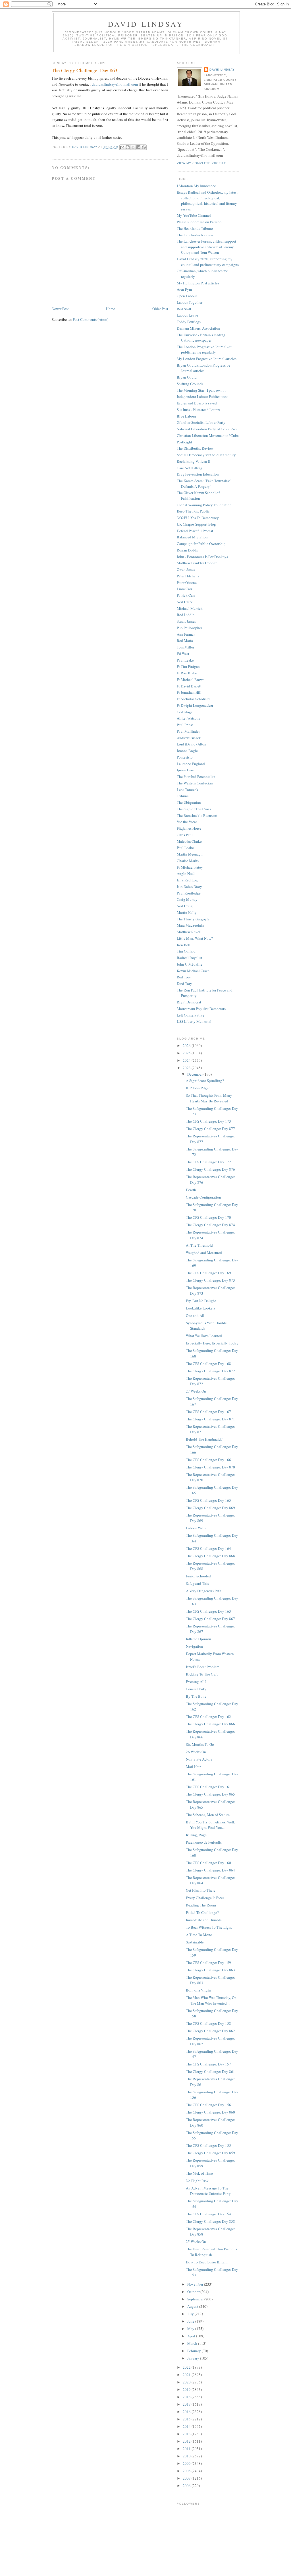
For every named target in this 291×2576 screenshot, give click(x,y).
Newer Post (60, 309)
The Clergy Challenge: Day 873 (210, 1280)
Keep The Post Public (193, 511)
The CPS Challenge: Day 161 (208, 1787)
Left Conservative (191, 1015)
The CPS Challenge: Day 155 (208, 2145)
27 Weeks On (196, 1391)
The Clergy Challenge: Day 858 (210, 2221)
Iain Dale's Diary (189, 887)
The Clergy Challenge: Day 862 (210, 2031)
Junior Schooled (198, 1576)
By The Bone (196, 1696)
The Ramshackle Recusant (197, 815)
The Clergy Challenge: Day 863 (210, 1970)
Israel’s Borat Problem (203, 1667)
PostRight (184, 442)
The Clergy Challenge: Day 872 (210, 1371)
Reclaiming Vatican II (194, 461)
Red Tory (184, 977)
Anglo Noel (186, 873)
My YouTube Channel (194, 215)
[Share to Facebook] (138, 147)
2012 (187, 2441)
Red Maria (185, 641)
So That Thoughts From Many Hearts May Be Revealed (209, 1098)
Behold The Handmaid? (204, 1439)
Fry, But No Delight (201, 1301)
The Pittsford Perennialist (196, 776)
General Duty (196, 1689)
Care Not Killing (190, 468)
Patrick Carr (186, 595)
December (195, 1074)
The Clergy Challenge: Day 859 (210, 2153)
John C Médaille (190, 964)
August (193, 2306)
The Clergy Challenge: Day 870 (210, 1467)
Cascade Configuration (203, 1197)
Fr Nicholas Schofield (193, 699)
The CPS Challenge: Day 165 (208, 1500)
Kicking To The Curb (202, 1674)
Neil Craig (185, 906)
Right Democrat (189, 1002)
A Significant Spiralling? (205, 1081)
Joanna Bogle (187, 751)
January (194, 2358)
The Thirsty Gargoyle (193, 919)
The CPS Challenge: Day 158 (208, 2023)
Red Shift (184, 309)
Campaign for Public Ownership (201, 544)
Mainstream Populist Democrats (201, 1009)
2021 (187, 2375)
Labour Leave (187, 315)
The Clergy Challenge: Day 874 (210, 1225)
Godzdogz (185, 712)
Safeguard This (197, 1583)
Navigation (195, 1646)
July (191, 2314)
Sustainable (195, 1942)
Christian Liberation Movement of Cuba (208, 435)
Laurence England (191, 764)
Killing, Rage (196, 1835)
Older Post (160, 309)
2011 (187, 2449)
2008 (187, 2471)
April (192, 2336)
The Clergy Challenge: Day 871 (210, 1419)
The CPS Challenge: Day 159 (208, 1963)
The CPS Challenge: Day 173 (208, 1121)
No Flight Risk (197, 2181)
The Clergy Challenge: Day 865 (210, 1794)
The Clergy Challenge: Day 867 (210, 1619)
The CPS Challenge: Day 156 (208, 2105)
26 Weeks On (196, 1752)
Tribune (183, 796)
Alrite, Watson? (189, 718)
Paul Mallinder (188, 731)
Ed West (183, 654)
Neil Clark (185, 602)
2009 (187, 2463)
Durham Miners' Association (198, 328)
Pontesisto (185, 757)
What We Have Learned (204, 1336)
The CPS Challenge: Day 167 (208, 1412)
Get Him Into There (201, 1890)
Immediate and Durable (204, 1920)
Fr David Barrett (189, 686)
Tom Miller (185, 647)
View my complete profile (201, 163)
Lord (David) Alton (192, 744)
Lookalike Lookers (200, 1308)
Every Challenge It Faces (205, 1898)
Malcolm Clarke (189, 841)
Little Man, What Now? (195, 938)
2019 (187, 2389)
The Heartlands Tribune (195, 228)
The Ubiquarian (189, 802)
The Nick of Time (199, 2173)
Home (111, 309)
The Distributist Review (195, 448)
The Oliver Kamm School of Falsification (198, 495)
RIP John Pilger (198, 1088)
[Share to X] (133, 147)
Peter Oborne (187, 582)
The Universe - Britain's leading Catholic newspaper (201, 338)
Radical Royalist (190, 958)
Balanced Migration (192, 537)
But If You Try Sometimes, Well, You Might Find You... (210, 1825)
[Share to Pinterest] (144, 147)
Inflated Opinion (198, 1639)
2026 (187, 1046)
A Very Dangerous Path (204, 1591)
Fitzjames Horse (189, 828)
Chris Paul (185, 835)
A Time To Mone (199, 1935)
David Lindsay (146, 24)
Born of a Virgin (198, 1990)
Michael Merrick (190, 608)
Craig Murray (187, 899)
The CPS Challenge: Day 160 (208, 1863)
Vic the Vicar (187, 822)
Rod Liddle (186, 615)
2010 (187, 2456)
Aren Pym (184, 289)
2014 (187, 2426)
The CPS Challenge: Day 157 (208, 2064)
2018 (187, 2397)
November (196, 2284)
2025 (187, 1053)
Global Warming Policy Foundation (204, 505)
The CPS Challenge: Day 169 (208, 1273)
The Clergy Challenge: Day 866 (210, 1724)
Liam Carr (184, 589)
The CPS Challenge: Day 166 (208, 1460)
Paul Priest (185, 725)
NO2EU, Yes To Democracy (198, 518)
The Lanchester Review (195, 235)
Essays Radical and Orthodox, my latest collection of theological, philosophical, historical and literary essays (207, 201)
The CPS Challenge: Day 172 (208, 1162)
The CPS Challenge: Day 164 (208, 1548)
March (193, 2343)
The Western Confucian (195, 783)
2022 (187, 2367)
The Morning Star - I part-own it (201, 390)
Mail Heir (193, 1767)
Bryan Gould (187, 377)
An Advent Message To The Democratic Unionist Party (208, 2191)
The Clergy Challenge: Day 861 (210, 2071)
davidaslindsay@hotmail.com (115, 84)
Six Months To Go (200, 1744)
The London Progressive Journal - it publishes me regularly (204, 350)
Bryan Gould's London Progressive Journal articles (203, 368)
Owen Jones (186, 569)
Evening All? (196, 1681)
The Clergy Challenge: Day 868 (210, 1556)
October (194, 2292)
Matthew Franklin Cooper (197, 563)
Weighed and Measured (204, 1253)
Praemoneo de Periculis (204, 1842)
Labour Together (190, 302)
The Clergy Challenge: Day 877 (210, 1129)
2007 (187, 2478)
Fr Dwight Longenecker (195, 705)
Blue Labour (186, 416)
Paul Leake (185, 660)
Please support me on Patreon (199, 222)
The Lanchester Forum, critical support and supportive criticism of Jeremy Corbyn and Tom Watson (206, 247)
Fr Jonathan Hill (189, 692)
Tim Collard (186, 951)
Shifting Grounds (190, 384)
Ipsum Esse (185, 770)
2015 (187, 2419)
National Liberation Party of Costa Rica (207, 429)
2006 (187, 2486)
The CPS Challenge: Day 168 (208, 1364)
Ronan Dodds (187, 550)
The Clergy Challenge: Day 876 (210, 1169)
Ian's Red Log (187, 880)
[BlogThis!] (128, 147)
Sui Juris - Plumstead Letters (198, 410)
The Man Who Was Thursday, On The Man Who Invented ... (211, 2000)
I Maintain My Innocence (196, 186)
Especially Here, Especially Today (212, 1343)
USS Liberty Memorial (194, 1021)
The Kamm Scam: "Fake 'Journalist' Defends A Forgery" (204, 484)
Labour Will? (196, 1528)
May (191, 2329)
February (195, 2351)
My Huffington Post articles (198, 283)
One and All (195, 1315)
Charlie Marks (188, 861)
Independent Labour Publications (202, 396)
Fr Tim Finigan (188, 666)
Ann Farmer (186, 634)
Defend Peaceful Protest (195, 531)
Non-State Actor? (199, 1759)
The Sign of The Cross (194, 809)
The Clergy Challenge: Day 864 (210, 1870)
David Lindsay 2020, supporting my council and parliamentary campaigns (208, 262)
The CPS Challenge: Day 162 (208, 1716)
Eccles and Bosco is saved (197, 403)
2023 (187, 1068)
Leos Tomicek (188, 790)
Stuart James (186, 621)
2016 (187, 2412)
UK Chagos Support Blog (196, 524)
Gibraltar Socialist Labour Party (201, 422)
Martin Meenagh (190, 854)
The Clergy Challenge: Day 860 (210, 2112)
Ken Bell (184, 945)
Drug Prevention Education (198, 474)
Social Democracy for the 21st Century (206, 455)
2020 (187, 2382)
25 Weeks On (196, 2242)
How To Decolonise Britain (207, 2262)
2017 (187, 2404)
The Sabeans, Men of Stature (208, 1815)
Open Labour (187, 296)
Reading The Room (201, 1905)
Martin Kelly (187, 912)
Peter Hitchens (188, 576)
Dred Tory (184, 984)
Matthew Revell (189, 932)
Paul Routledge (189, 893)
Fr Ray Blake (187, 673)
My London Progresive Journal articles (207, 359)
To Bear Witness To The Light (209, 1927)
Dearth (191, 1190)
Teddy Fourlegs (189, 322)
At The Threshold (199, 1245)
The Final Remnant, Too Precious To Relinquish (211, 2252)
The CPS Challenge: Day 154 (208, 2214)
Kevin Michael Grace (193, 971)
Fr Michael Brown (191, 679)
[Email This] (122, 147)
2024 (187, 1060)
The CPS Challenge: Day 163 (208, 1611)
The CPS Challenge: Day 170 (208, 1217)
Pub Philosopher (189, 628)
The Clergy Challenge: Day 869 (210, 1508)
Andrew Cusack (189, 738)
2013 (187, 2434)
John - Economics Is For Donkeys (202, 557)
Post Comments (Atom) (91, 319)
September (196, 2299)
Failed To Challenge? (202, 1912)
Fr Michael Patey (190, 867)
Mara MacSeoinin (191, 925)
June (191, 2321)
